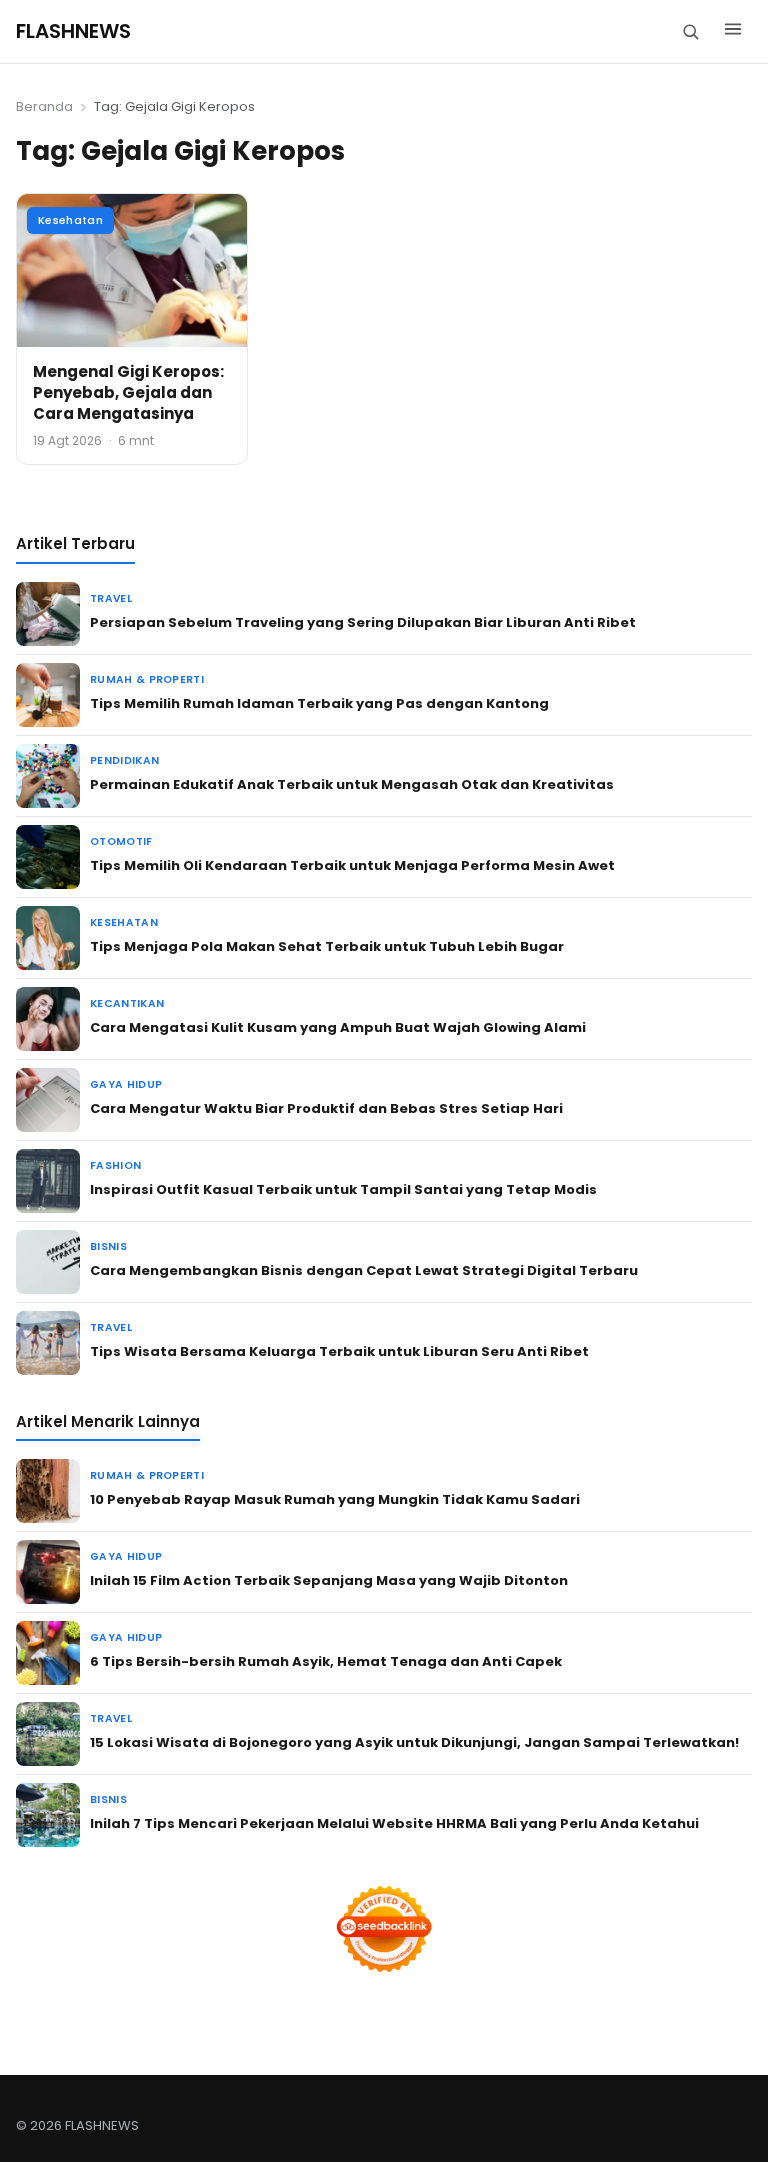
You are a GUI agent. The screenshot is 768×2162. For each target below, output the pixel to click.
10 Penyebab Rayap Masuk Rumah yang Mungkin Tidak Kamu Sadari (335, 1499)
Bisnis (108, 1246)
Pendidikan (124, 760)
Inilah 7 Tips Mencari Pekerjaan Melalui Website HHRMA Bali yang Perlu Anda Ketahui (394, 1823)
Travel (111, 598)
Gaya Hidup (126, 1084)
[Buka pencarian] (690, 31)
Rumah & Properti (147, 679)
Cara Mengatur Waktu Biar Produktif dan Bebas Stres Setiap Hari (326, 1108)
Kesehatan (70, 220)
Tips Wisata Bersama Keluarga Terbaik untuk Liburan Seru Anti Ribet (339, 1351)
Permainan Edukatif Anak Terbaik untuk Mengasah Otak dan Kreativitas (352, 784)
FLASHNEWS (73, 31)
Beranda (44, 106)
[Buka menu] (733, 32)
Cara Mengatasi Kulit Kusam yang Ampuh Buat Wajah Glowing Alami (338, 1027)
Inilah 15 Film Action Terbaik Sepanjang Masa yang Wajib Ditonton (329, 1580)
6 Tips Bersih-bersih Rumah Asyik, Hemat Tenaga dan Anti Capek (326, 1661)
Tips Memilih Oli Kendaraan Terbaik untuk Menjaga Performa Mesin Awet (352, 865)
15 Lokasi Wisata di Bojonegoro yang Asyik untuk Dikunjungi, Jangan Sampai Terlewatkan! (414, 1742)
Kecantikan (127, 1003)
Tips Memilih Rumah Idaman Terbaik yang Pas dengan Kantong (319, 703)
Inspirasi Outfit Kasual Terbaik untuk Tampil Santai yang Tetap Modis (343, 1189)
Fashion (115, 1165)
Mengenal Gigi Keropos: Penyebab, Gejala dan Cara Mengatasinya (128, 392)
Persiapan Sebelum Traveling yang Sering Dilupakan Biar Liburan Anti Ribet (363, 622)
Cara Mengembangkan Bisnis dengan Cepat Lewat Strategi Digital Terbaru (364, 1270)
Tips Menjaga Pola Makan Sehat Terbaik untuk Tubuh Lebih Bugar (327, 946)
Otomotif (121, 841)
